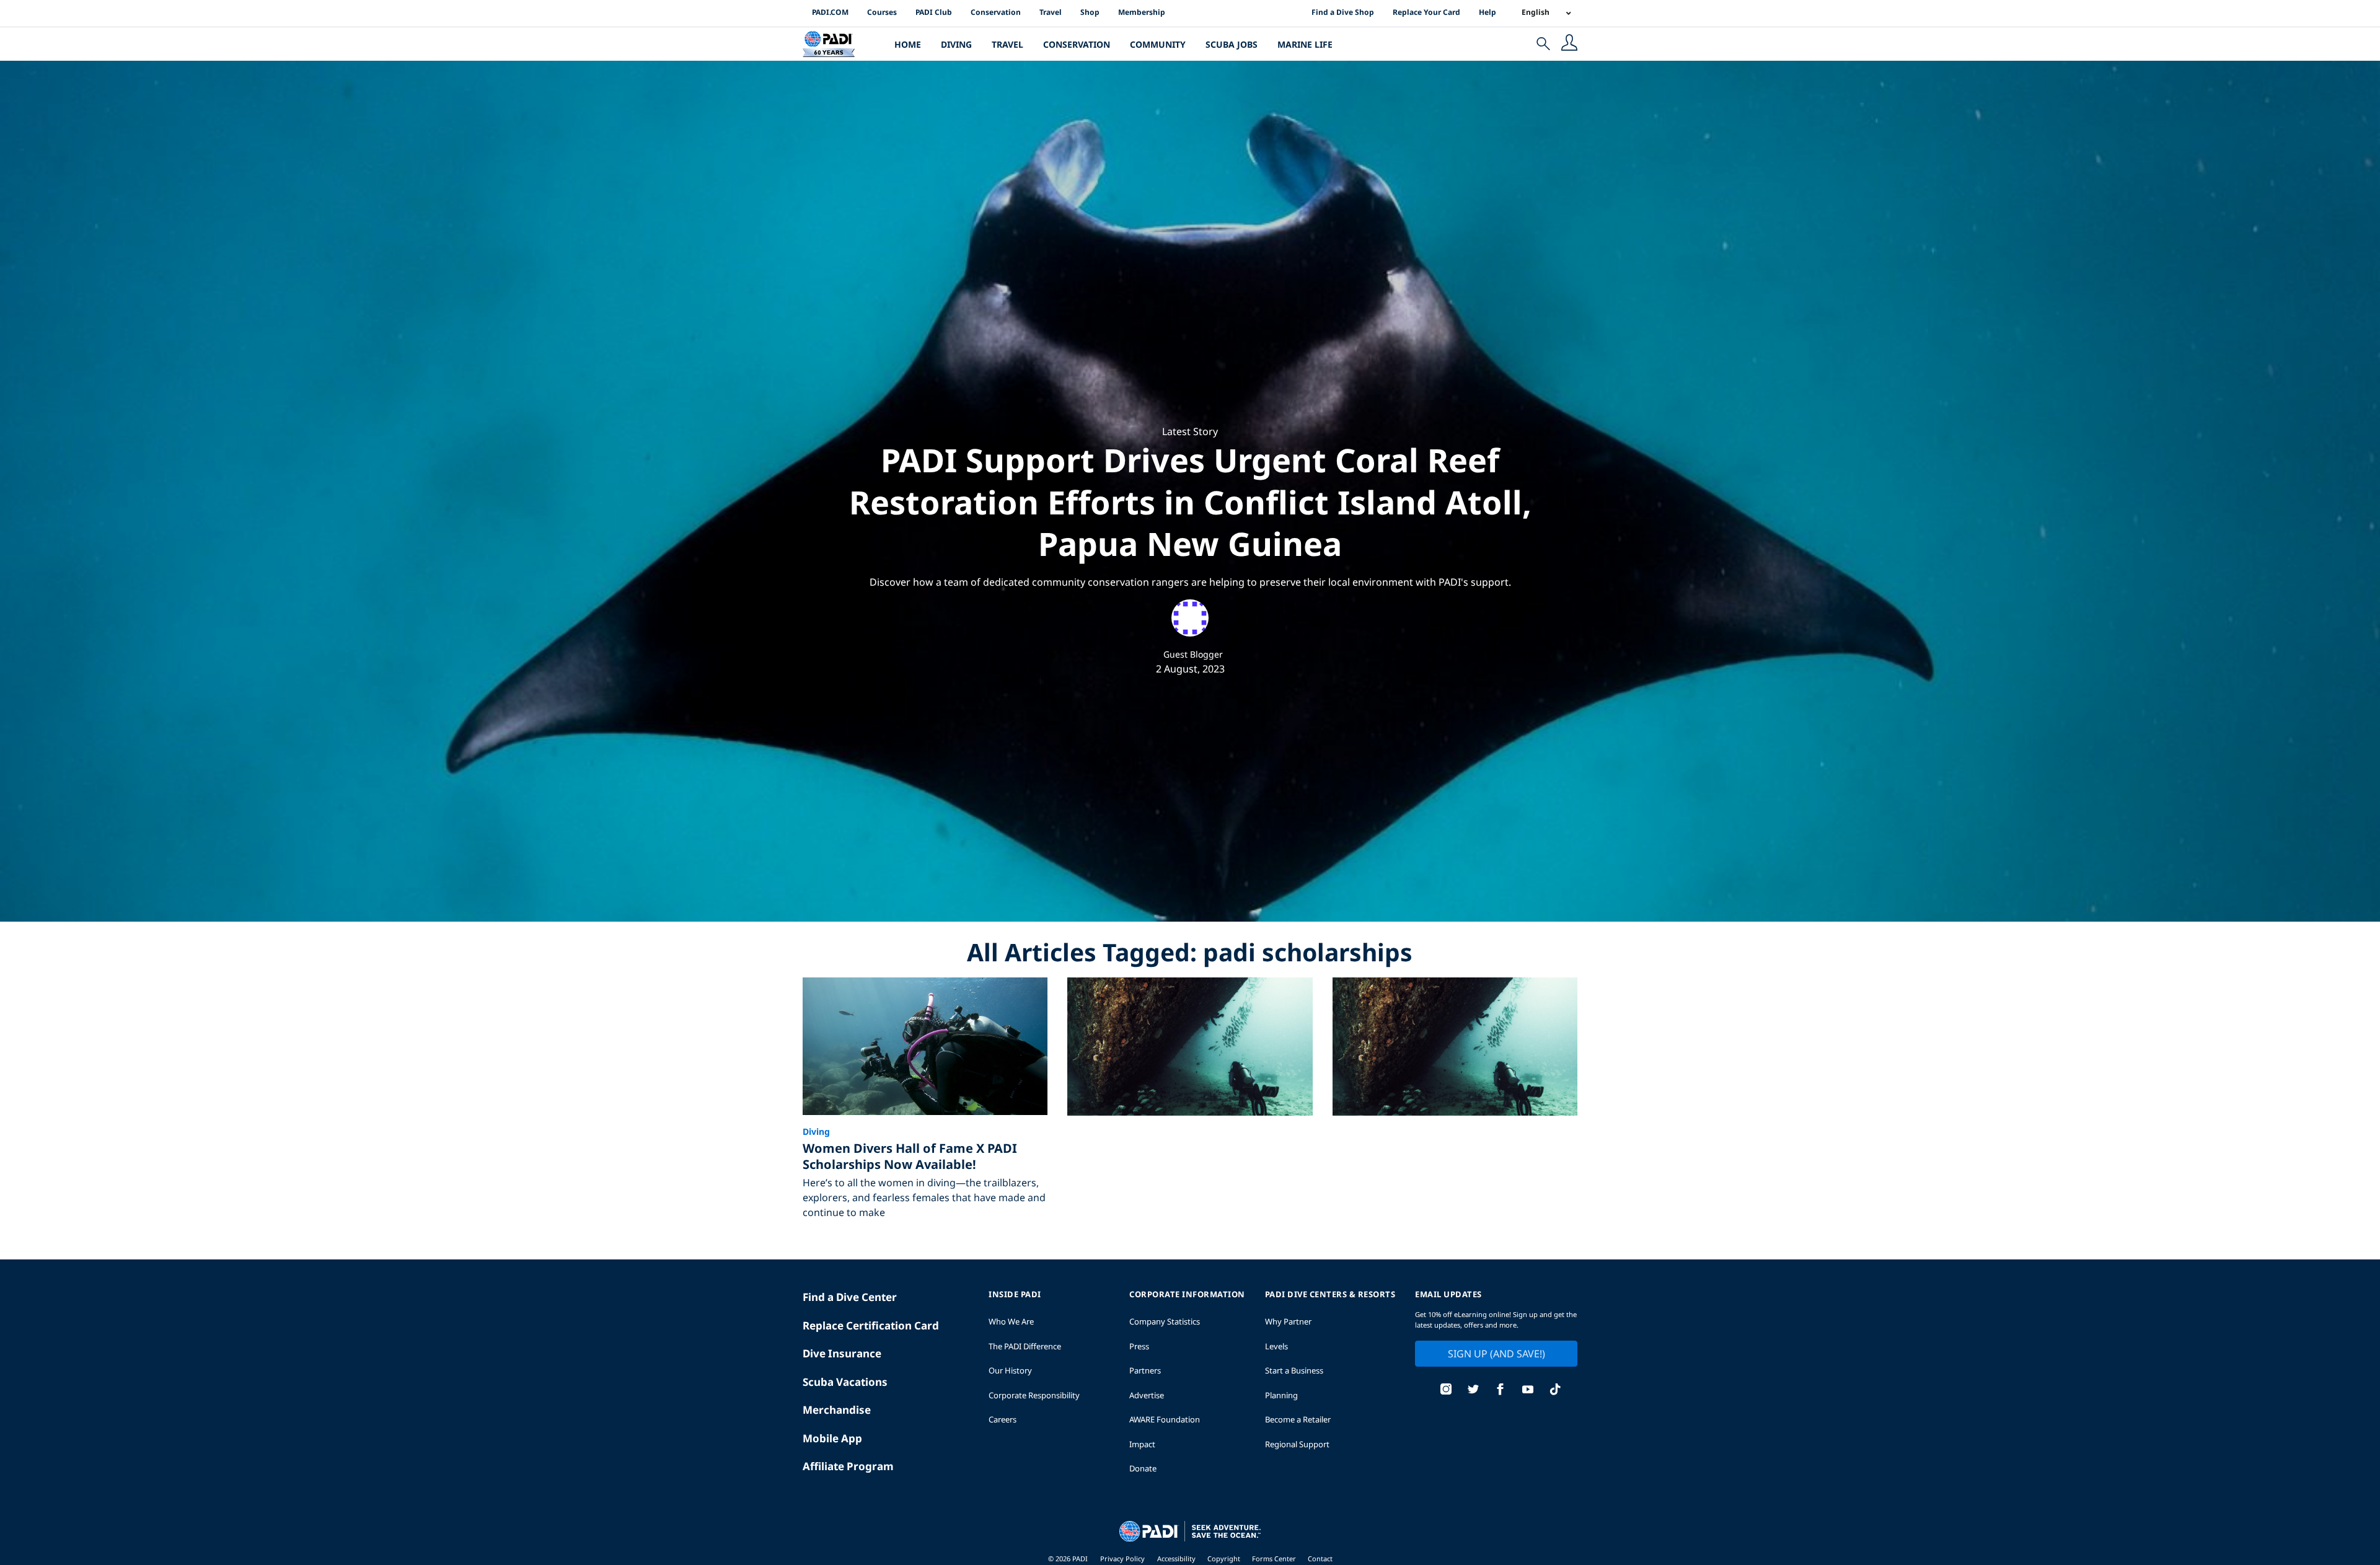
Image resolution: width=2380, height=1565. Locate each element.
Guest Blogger (1193, 654)
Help (1487, 12)
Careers (1003, 1419)
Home (908, 44)
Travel (1051, 12)
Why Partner (1288, 1321)
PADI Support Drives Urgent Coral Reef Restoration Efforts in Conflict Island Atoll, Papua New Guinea (1190, 501)
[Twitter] (1473, 1391)
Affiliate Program (848, 1466)
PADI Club (934, 12)
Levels (1276, 1346)
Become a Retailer (1298, 1419)
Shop (1090, 12)
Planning (1281, 1395)
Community (1158, 44)
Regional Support (1297, 1444)
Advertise (1147, 1395)
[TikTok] (1555, 1391)
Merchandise (837, 1410)
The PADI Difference (1025, 1346)
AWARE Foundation (1165, 1419)
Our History (1010, 1370)
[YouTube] (1528, 1391)
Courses (882, 12)
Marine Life (1305, 44)
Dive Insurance (842, 1353)
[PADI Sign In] (1569, 44)
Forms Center (1275, 1558)
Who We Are (1011, 1321)
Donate (1143, 1468)
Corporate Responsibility (1034, 1395)
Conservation (996, 12)
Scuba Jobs (1232, 44)
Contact (1320, 1558)
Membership (1142, 12)
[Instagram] (1446, 1391)
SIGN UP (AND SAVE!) (1496, 1354)
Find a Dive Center (850, 1297)
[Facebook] (1501, 1391)
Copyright (1225, 1558)
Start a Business (1294, 1370)
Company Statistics (1165, 1321)
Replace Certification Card (871, 1325)
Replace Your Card (1426, 12)
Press (1139, 1346)
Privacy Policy (1122, 1558)
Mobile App (832, 1438)
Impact (1142, 1444)
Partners (1145, 1370)
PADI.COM (830, 12)
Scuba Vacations (845, 1382)
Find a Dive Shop (1343, 12)
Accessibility (1177, 1558)
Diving (956, 44)
